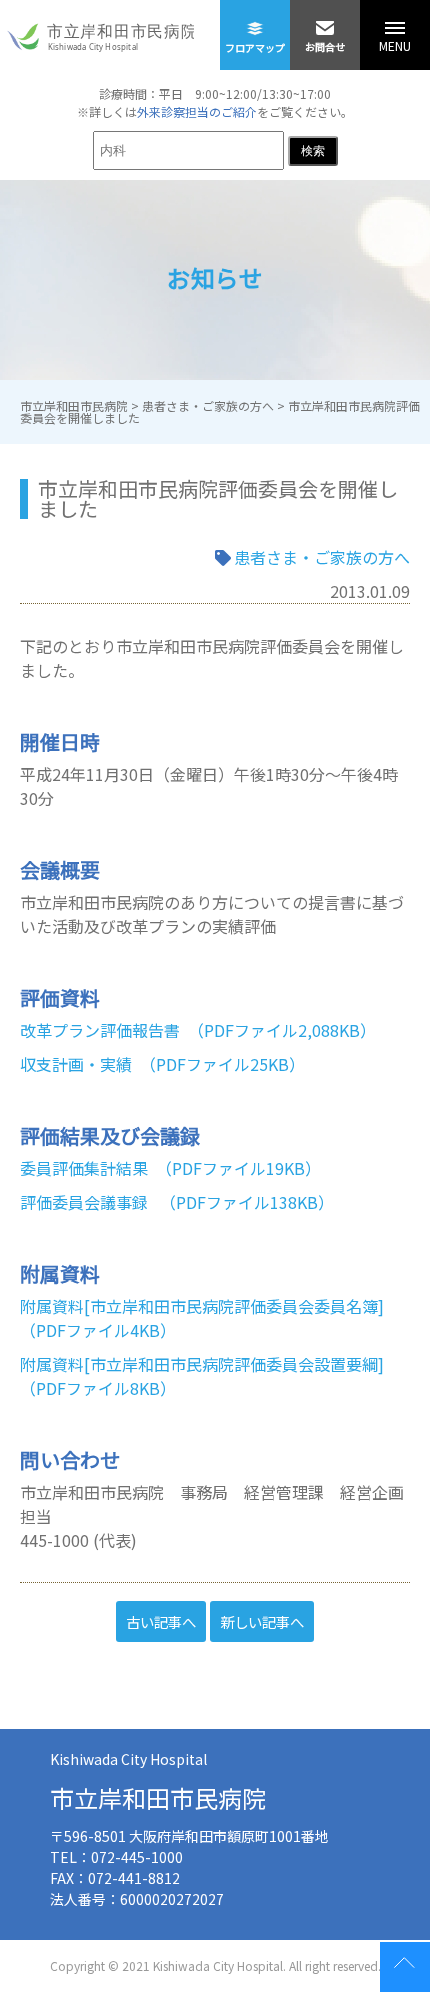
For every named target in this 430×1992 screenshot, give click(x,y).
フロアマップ (255, 47)
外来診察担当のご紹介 (197, 111)
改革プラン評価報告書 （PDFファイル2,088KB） (198, 1030)
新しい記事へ (262, 1621)
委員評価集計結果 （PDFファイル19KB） (170, 1168)
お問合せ (325, 46)
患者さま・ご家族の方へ (322, 557)
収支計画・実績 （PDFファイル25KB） (162, 1064)
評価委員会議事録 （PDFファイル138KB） (177, 1202)
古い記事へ (161, 1621)
